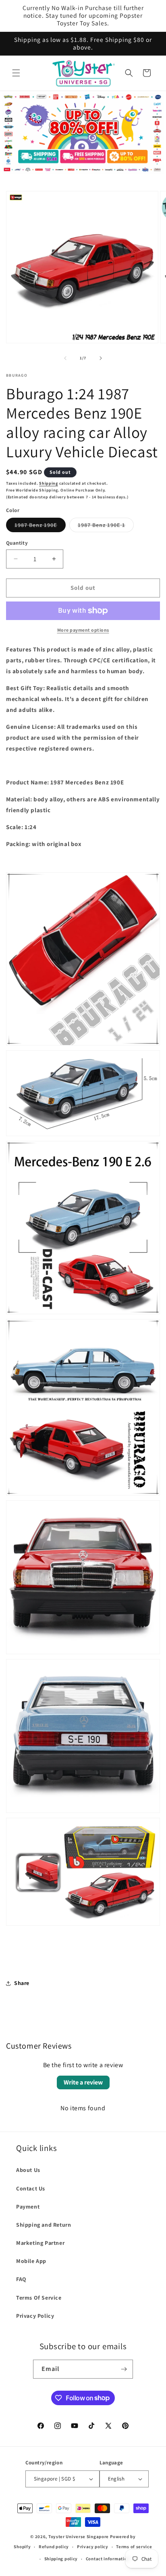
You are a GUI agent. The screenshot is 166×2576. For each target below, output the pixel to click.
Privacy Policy (35, 2316)
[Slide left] (65, 358)
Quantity (17, 543)
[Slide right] (101, 358)
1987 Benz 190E (40, 527)
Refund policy (54, 2547)
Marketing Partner (40, 2243)
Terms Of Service (39, 2298)
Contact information (108, 2559)
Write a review (83, 2082)
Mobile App (31, 2261)
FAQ (21, 2279)
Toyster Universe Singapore (79, 2537)
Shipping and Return (44, 2225)
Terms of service (134, 2547)
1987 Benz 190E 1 (106, 527)
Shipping (49, 483)
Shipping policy (61, 2559)
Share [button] (22, 1983)
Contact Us (31, 2188)
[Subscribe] (124, 2369)
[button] (16, 73)
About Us (28, 2170)
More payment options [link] (83, 630)
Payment (28, 2207)
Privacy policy (93, 2547)
